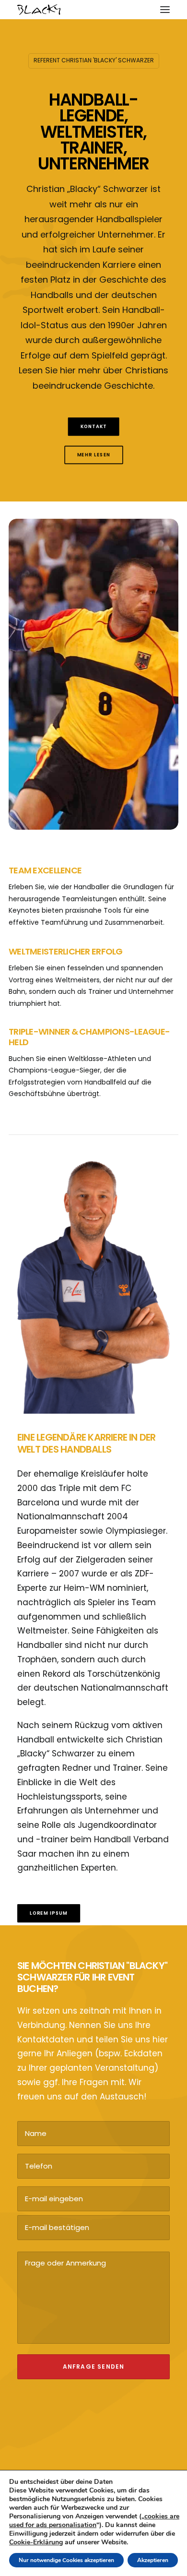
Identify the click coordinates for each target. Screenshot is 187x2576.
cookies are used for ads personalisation (94, 2521)
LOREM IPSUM (49, 1913)
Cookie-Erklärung (36, 2542)
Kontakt (94, 427)
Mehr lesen (93, 455)
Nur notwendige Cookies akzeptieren (66, 2560)
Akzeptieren (153, 2560)
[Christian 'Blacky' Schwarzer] (39, 10)
